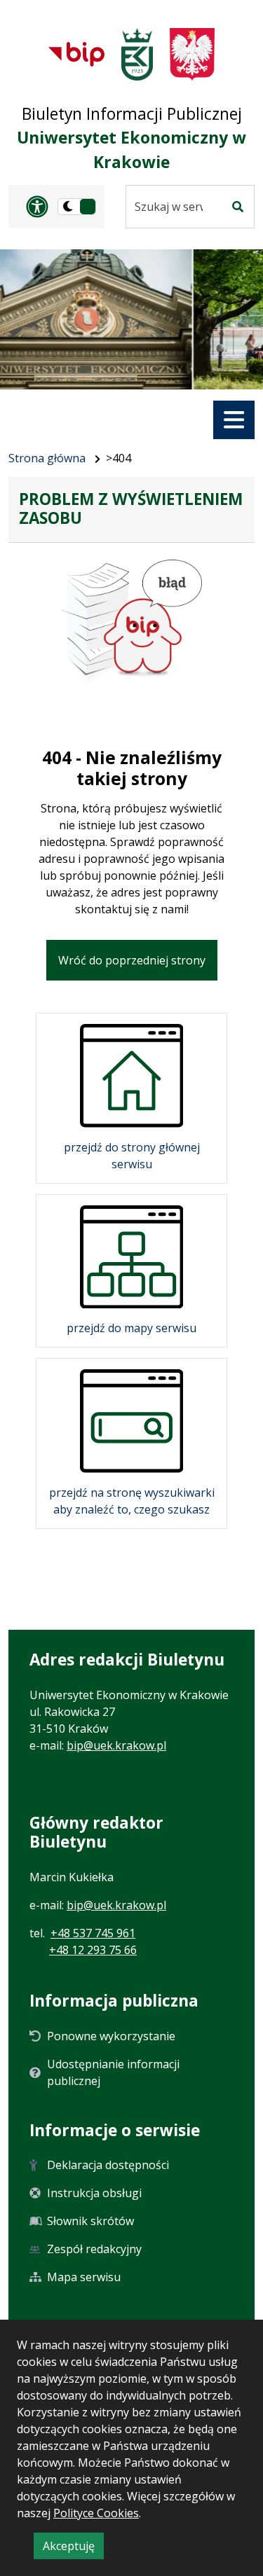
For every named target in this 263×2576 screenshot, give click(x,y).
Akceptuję (73, 2548)
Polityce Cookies (96, 2513)
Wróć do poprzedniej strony (132, 960)
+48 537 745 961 (93, 1933)
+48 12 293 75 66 (93, 1950)
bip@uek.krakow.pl (116, 1745)
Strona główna (47, 458)
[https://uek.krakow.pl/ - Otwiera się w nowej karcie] (137, 54)
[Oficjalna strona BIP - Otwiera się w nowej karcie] (76, 54)
